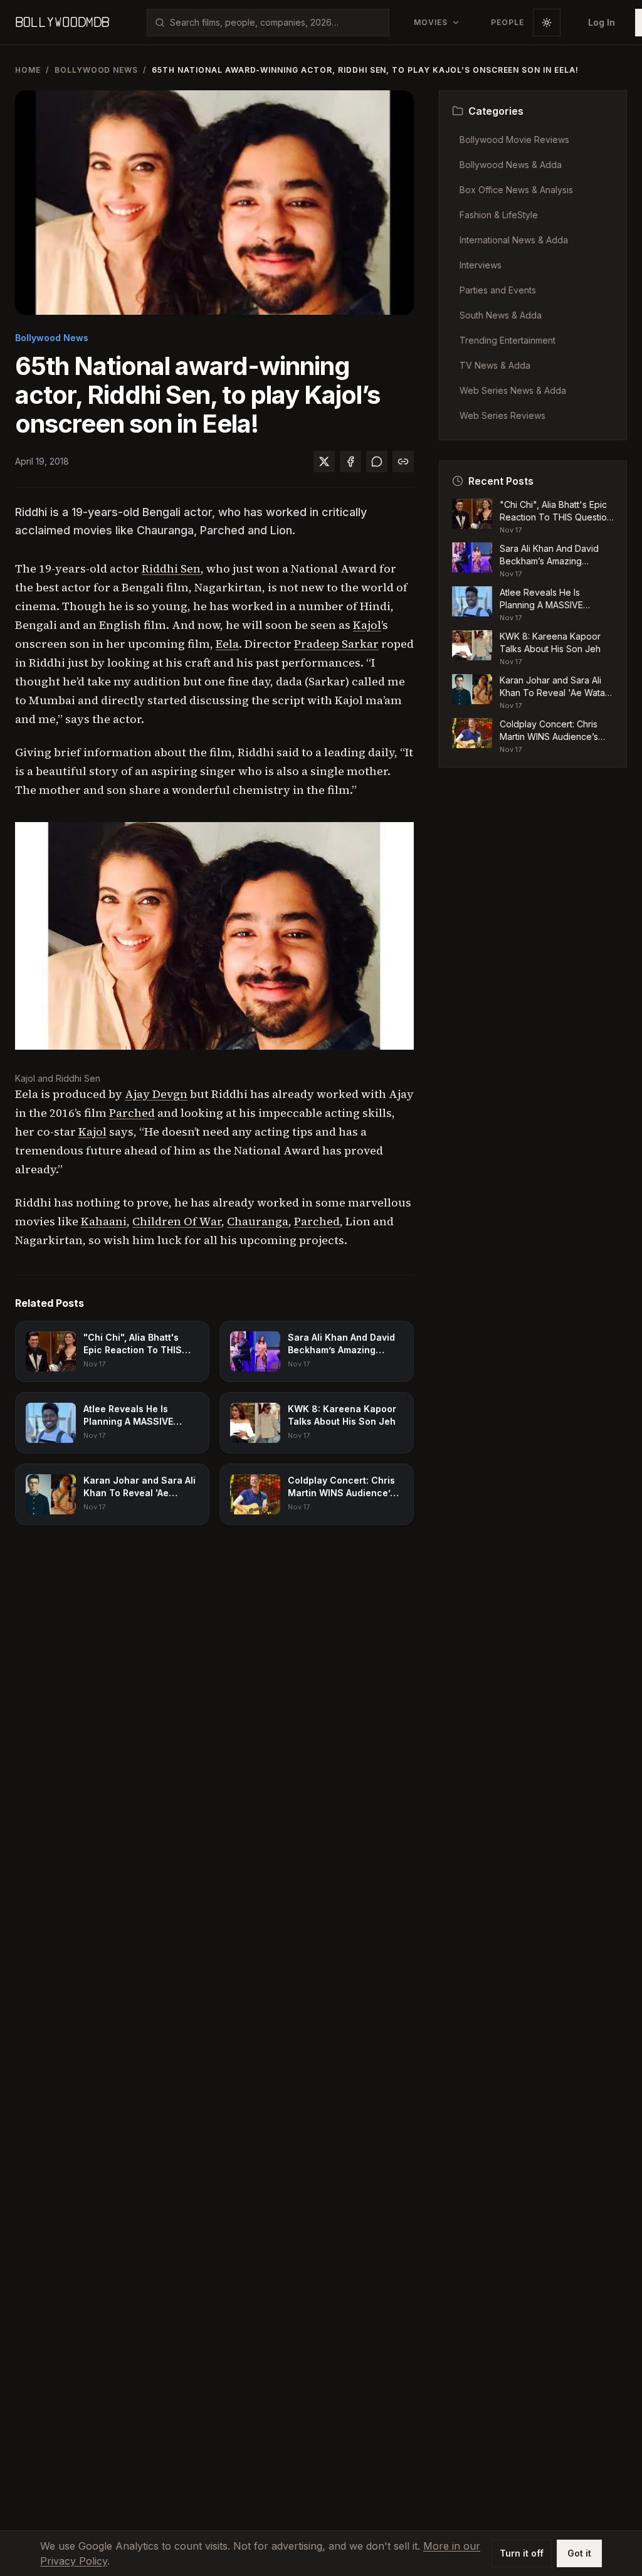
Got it (579, 2553)
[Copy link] (403, 462)
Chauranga (258, 1221)
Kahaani (104, 1221)
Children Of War (177, 1221)
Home (28, 70)
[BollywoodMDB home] (62, 23)
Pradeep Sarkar (336, 644)
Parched (132, 1113)
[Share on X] (324, 462)
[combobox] (276, 23)
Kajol (367, 625)
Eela (227, 644)
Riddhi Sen (171, 568)
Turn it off (522, 2553)
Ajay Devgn (156, 1094)
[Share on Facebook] (350, 462)
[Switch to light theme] (547, 23)
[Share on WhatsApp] (377, 462)
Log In (602, 22)
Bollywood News (96, 70)
